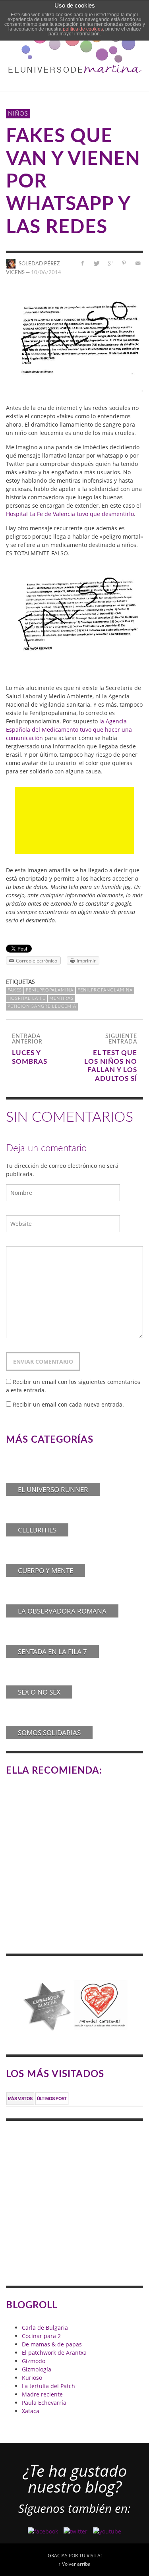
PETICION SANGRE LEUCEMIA (42, 1006)
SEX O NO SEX (39, 1692)
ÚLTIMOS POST (52, 2099)
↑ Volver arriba (74, 2564)
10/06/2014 (46, 273)
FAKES (15, 990)
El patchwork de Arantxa (54, 2353)
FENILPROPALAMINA (50, 990)
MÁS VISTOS (20, 2099)
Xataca (31, 2411)
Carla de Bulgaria (45, 2328)
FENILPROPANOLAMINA (105, 990)
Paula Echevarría (44, 2403)
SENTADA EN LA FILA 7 (52, 1651)
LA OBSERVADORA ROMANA (62, 1611)
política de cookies (83, 29)
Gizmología (37, 2369)
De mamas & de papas (52, 2344)
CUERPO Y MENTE (45, 1570)
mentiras (61, 998)
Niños (18, 114)
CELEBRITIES (37, 1530)
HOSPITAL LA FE (26, 998)
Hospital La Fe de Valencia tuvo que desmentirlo (70, 514)
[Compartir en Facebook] (82, 263)
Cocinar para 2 (41, 2336)
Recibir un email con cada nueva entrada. (68, 1404)
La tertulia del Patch (48, 2386)
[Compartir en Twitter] (96, 263)
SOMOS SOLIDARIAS (49, 1732)
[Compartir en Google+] (110, 263)
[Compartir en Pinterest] (124, 263)
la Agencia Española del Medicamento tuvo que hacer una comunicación (69, 730)
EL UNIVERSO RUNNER (53, 1489)
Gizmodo (34, 2361)
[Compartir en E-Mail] (138, 263)
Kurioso (32, 2378)
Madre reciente (42, 2394)
